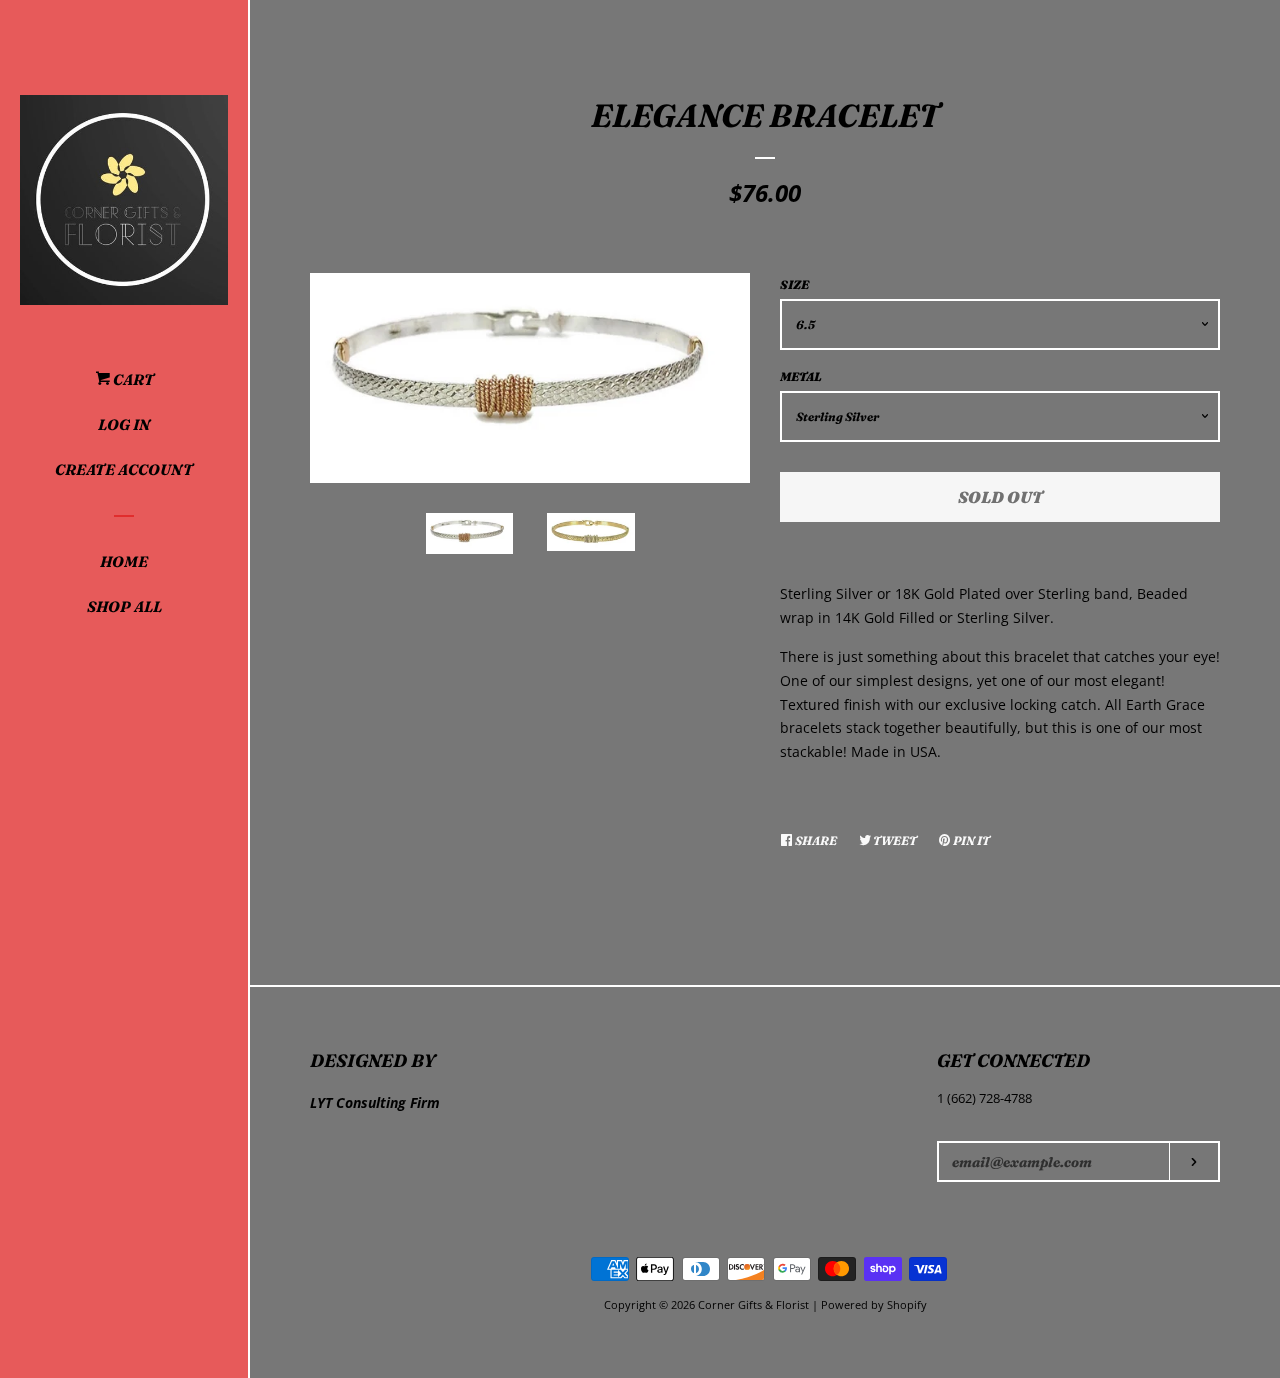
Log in (124, 424)
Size (794, 284)
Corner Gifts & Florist (755, 1304)
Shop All (124, 606)
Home (124, 561)
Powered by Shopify (874, 1304)
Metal (801, 376)
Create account (124, 469)
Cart (132, 379)
